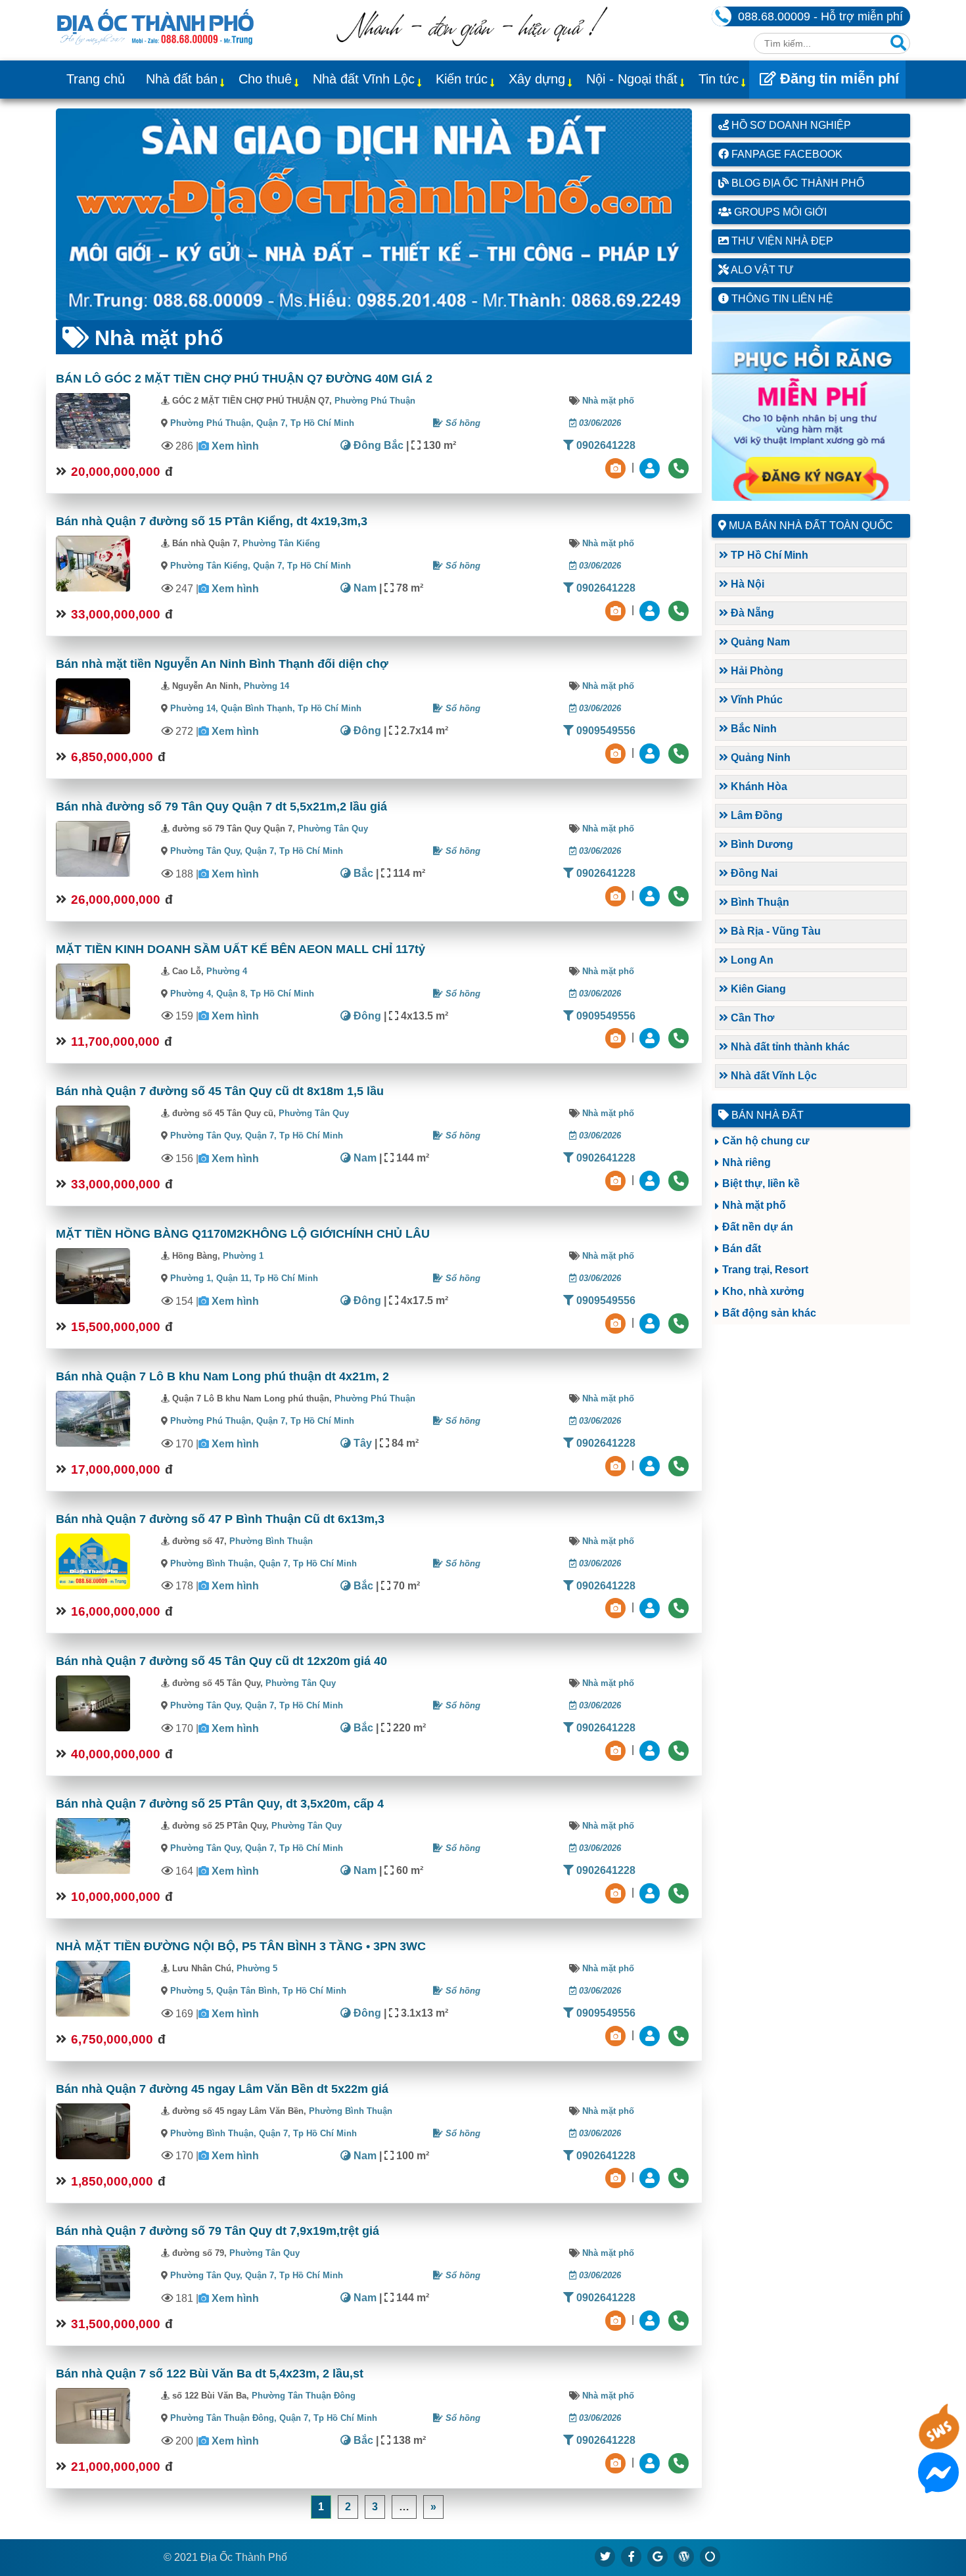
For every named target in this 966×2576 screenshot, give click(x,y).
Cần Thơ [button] (751, 1018)
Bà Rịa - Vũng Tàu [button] (774, 931)
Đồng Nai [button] (753, 873)
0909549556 (605, 731)
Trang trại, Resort (765, 1270)
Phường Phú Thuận (375, 401)
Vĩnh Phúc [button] (755, 700)
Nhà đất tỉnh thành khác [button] (789, 1047)
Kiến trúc (462, 79)
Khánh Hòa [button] (758, 786)
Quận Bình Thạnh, (259, 708)
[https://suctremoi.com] (710, 2556)
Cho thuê (265, 79)
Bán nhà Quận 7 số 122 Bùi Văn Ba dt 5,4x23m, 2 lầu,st (210, 2374)
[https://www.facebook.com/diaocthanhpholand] (632, 2556)
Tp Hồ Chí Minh (322, 423)
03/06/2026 (599, 423)
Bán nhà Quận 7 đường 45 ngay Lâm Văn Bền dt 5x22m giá (222, 2089)
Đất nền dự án (758, 1227)
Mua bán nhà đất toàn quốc (811, 526)
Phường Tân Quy (333, 829)
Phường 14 (266, 686)
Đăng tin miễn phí (838, 79)
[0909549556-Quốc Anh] (651, 752)
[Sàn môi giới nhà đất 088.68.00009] (374, 214)
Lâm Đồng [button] (755, 815)
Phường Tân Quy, (206, 851)
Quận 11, (235, 1278)
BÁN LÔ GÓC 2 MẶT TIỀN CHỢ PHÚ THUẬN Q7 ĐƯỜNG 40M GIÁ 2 (244, 379)
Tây (361, 1443)
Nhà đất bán (182, 79)
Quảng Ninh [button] (759, 758)
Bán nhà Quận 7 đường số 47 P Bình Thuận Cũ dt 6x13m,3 (220, 1519)
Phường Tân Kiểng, (210, 566)
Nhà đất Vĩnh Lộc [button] (772, 1076)
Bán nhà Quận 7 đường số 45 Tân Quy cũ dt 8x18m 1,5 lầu (220, 1091)
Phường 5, (192, 1991)
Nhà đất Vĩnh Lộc (364, 79)
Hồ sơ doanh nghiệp (790, 125)
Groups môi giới (779, 212)
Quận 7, (273, 423)
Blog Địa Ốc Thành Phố (796, 183)
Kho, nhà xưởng (763, 1291)
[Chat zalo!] (938, 2442)
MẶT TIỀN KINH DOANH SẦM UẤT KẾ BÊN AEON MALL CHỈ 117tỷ (241, 949)
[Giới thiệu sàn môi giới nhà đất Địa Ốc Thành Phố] (472, 42)
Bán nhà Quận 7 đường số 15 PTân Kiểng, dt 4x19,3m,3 (212, 521)
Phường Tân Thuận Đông (304, 2396)
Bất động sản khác (769, 1313)
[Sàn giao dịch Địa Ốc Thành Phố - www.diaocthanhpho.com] (155, 26)
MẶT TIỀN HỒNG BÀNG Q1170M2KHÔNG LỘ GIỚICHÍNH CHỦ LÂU (243, 1234)
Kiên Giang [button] (757, 989)
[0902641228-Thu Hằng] (651, 467)
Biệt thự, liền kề (761, 1183)
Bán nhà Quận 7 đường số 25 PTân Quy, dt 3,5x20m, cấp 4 (220, 1804)
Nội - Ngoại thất (632, 79)
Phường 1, (192, 1278)
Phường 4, (192, 994)
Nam (364, 588)
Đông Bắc (377, 445)
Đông (366, 731)
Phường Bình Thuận (271, 1541)
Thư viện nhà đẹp (781, 241)
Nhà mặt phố (608, 401)
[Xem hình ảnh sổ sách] (617, 467)
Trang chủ (96, 79)
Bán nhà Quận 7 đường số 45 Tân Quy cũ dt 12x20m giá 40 (221, 1661)
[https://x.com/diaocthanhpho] (605, 2556)
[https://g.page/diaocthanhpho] (658, 2556)
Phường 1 (243, 1256)
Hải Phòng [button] (756, 671)
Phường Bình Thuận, (213, 1563)
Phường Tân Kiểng (281, 543)
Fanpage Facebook (786, 154)
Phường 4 (227, 971)
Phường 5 (257, 1968)
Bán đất (742, 1249)
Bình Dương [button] (761, 844)
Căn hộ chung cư (766, 1141)
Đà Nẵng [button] (751, 613)
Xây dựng (537, 79)
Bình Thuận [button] (759, 902)
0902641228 (605, 445)
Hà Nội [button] (746, 584)
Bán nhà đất (766, 1115)
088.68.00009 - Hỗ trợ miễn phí (820, 16)
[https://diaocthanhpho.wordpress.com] (684, 2556)
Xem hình (235, 446)
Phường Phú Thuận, (212, 423)
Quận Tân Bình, (249, 1991)
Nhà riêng (747, 1162)
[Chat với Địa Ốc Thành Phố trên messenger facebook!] (938, 2485)
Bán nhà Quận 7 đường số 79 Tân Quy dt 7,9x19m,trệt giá (218, 2231)
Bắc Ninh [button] (752, 729)
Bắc (362, 873)
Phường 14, (194, 708)
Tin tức (719, 79)
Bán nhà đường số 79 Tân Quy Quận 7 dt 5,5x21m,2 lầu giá (221, 807)
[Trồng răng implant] (811, 408)
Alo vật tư (761, 270)
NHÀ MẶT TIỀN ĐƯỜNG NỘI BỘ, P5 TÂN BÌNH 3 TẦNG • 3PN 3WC (241, 1946)
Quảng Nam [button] (759, 642)
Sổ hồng (462, 423)
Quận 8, (233, 994)
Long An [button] (751, 960)
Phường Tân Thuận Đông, (223, 2418)
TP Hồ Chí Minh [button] (768, 555)
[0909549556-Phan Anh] (651, 1038)
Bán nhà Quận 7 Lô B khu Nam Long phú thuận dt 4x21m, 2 (222, 1376)
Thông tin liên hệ (781, 299)
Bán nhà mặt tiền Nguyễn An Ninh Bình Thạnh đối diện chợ (222, 664)
